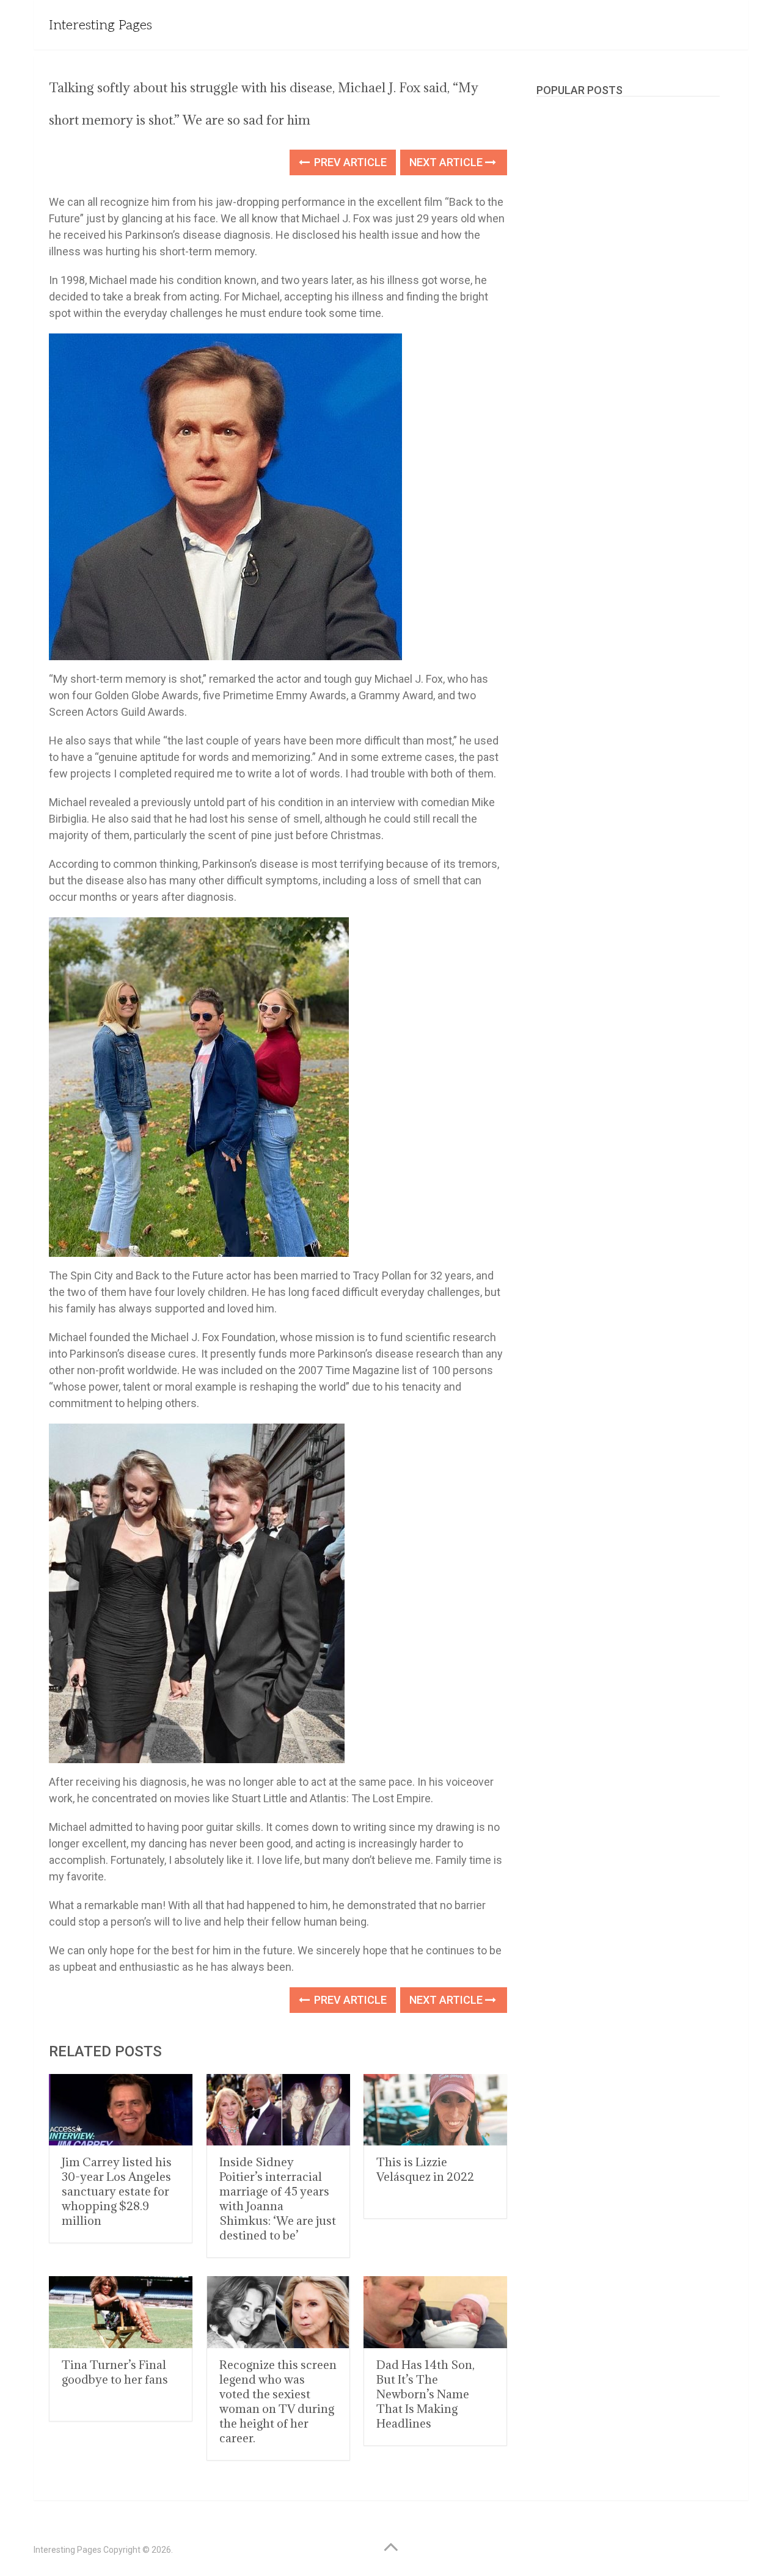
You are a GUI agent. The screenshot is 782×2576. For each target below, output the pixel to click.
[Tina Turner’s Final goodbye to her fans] (121, 2312)
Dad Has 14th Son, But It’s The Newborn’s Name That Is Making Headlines (426, 2394)
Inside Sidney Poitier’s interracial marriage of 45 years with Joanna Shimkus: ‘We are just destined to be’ (278, 2199)
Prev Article (349, 162)
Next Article (447, 162)
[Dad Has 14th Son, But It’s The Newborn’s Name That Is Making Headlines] (435, 2312)
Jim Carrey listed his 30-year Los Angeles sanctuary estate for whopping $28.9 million (117, 2191)
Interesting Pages (100, 25)
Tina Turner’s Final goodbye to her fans (115, 2372)
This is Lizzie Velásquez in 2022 (425, 2169)
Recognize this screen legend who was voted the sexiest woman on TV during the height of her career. (278, 2401)
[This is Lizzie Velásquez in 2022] (435, 2110)
